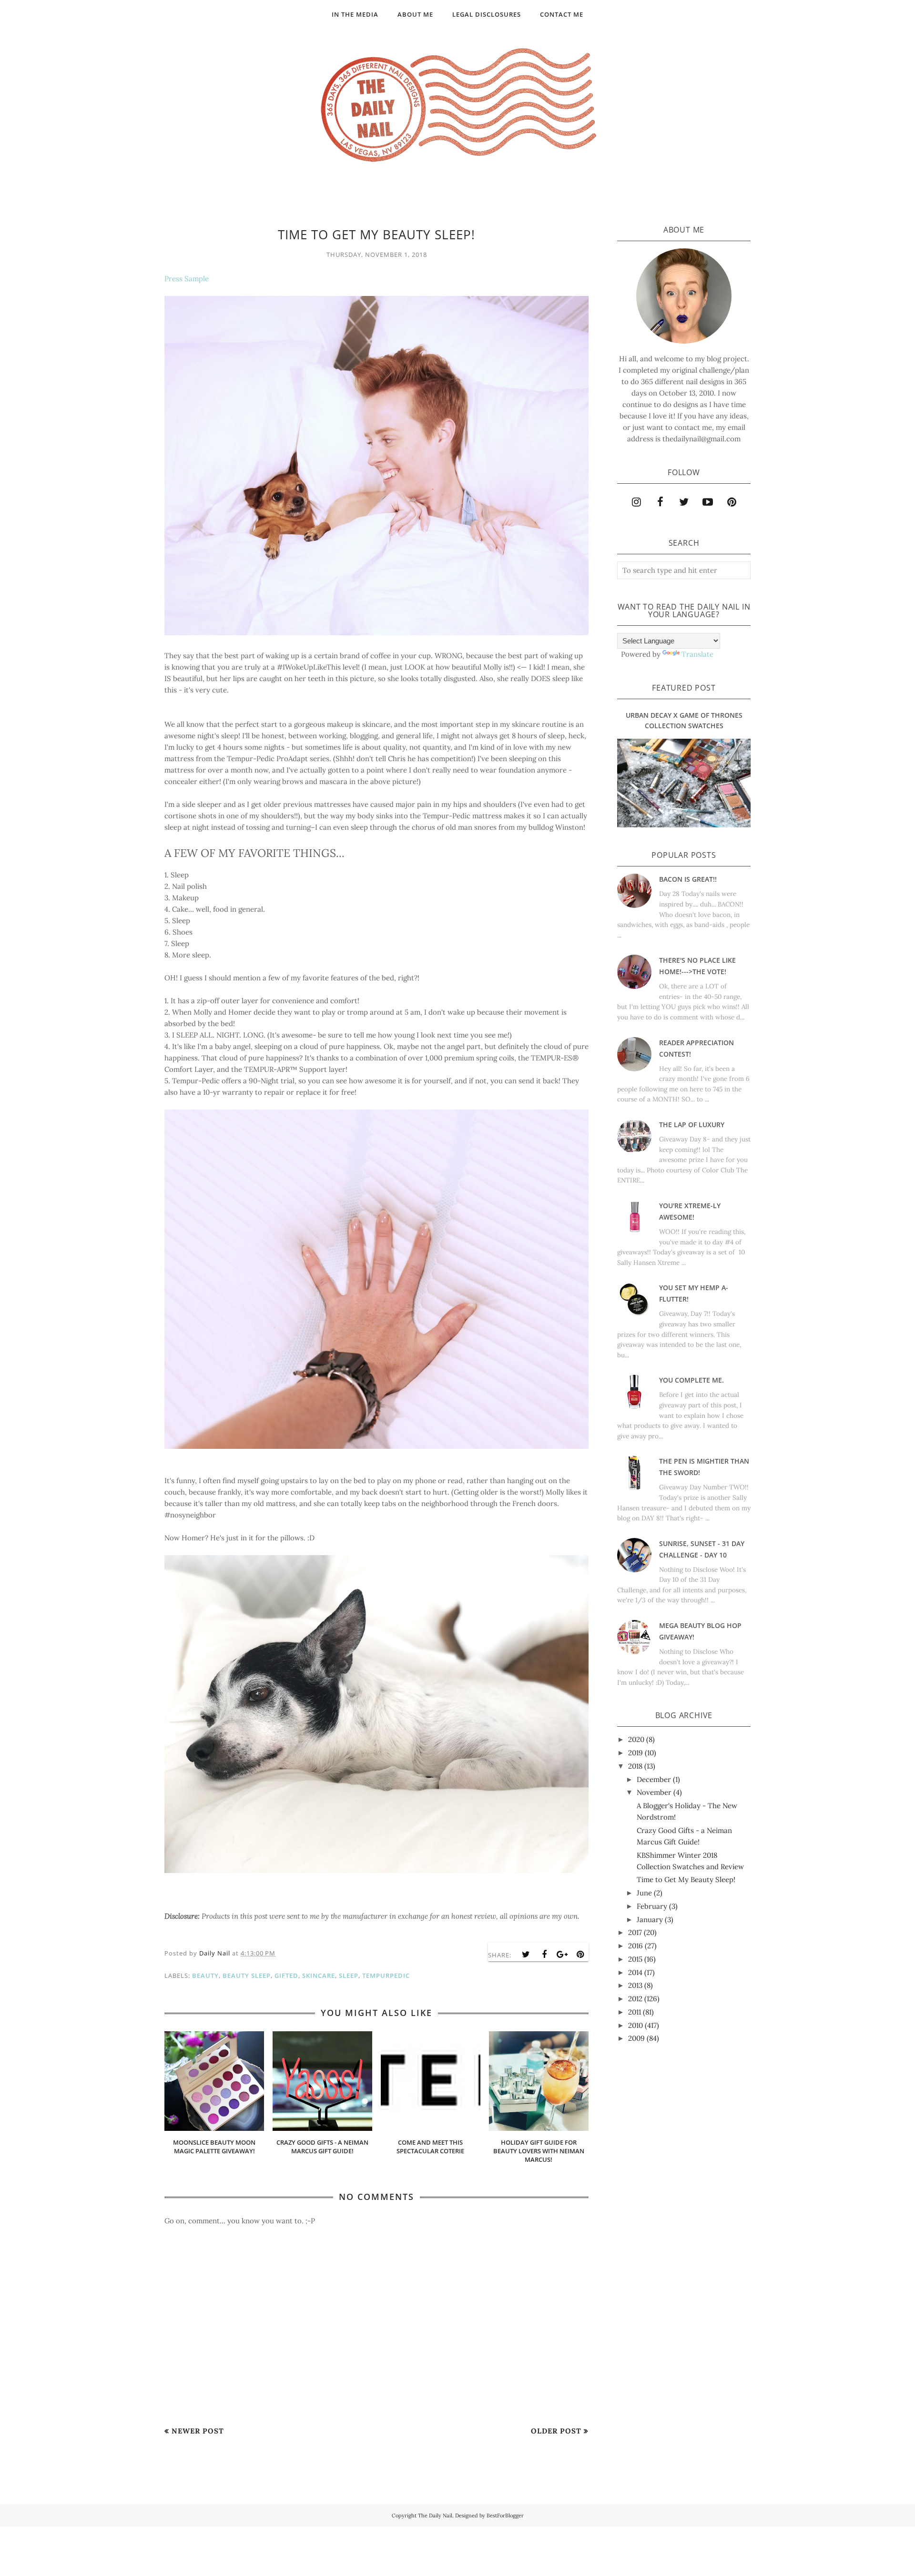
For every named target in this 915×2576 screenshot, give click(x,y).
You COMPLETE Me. (691, 1380)
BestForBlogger (505, 2515)
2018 (635, 1766)
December (654, 1779)
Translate (697, 654)
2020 (636, 1739)
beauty (205, 1975)
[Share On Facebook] (544, 1955)
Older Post (556, 2431)
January (650, 1919)
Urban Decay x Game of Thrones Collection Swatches (684, 720)
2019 (635, 1753)
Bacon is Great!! (688, 879)
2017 (635, 1932)
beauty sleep (247, 1975)
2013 (635, 1985)
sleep (349, 1975)
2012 (635, 1999)
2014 (635, 1972)
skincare (319, 1975)
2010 (635, 2025)
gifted (286, 1975)
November (654, 1792)
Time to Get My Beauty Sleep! (686, 1879)
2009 (636, 2038)
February (652, 1906)
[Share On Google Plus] (562, 1955)
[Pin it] (580, 1955)
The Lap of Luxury (692, 1125)
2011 (635, 2012)
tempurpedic (386, 1975)
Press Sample (187, 279)
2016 (635, 1946)
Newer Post (198, 2431)
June (644, 1893)
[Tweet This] (526, 1955)
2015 (635, 1959)
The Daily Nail (435, 2515)
